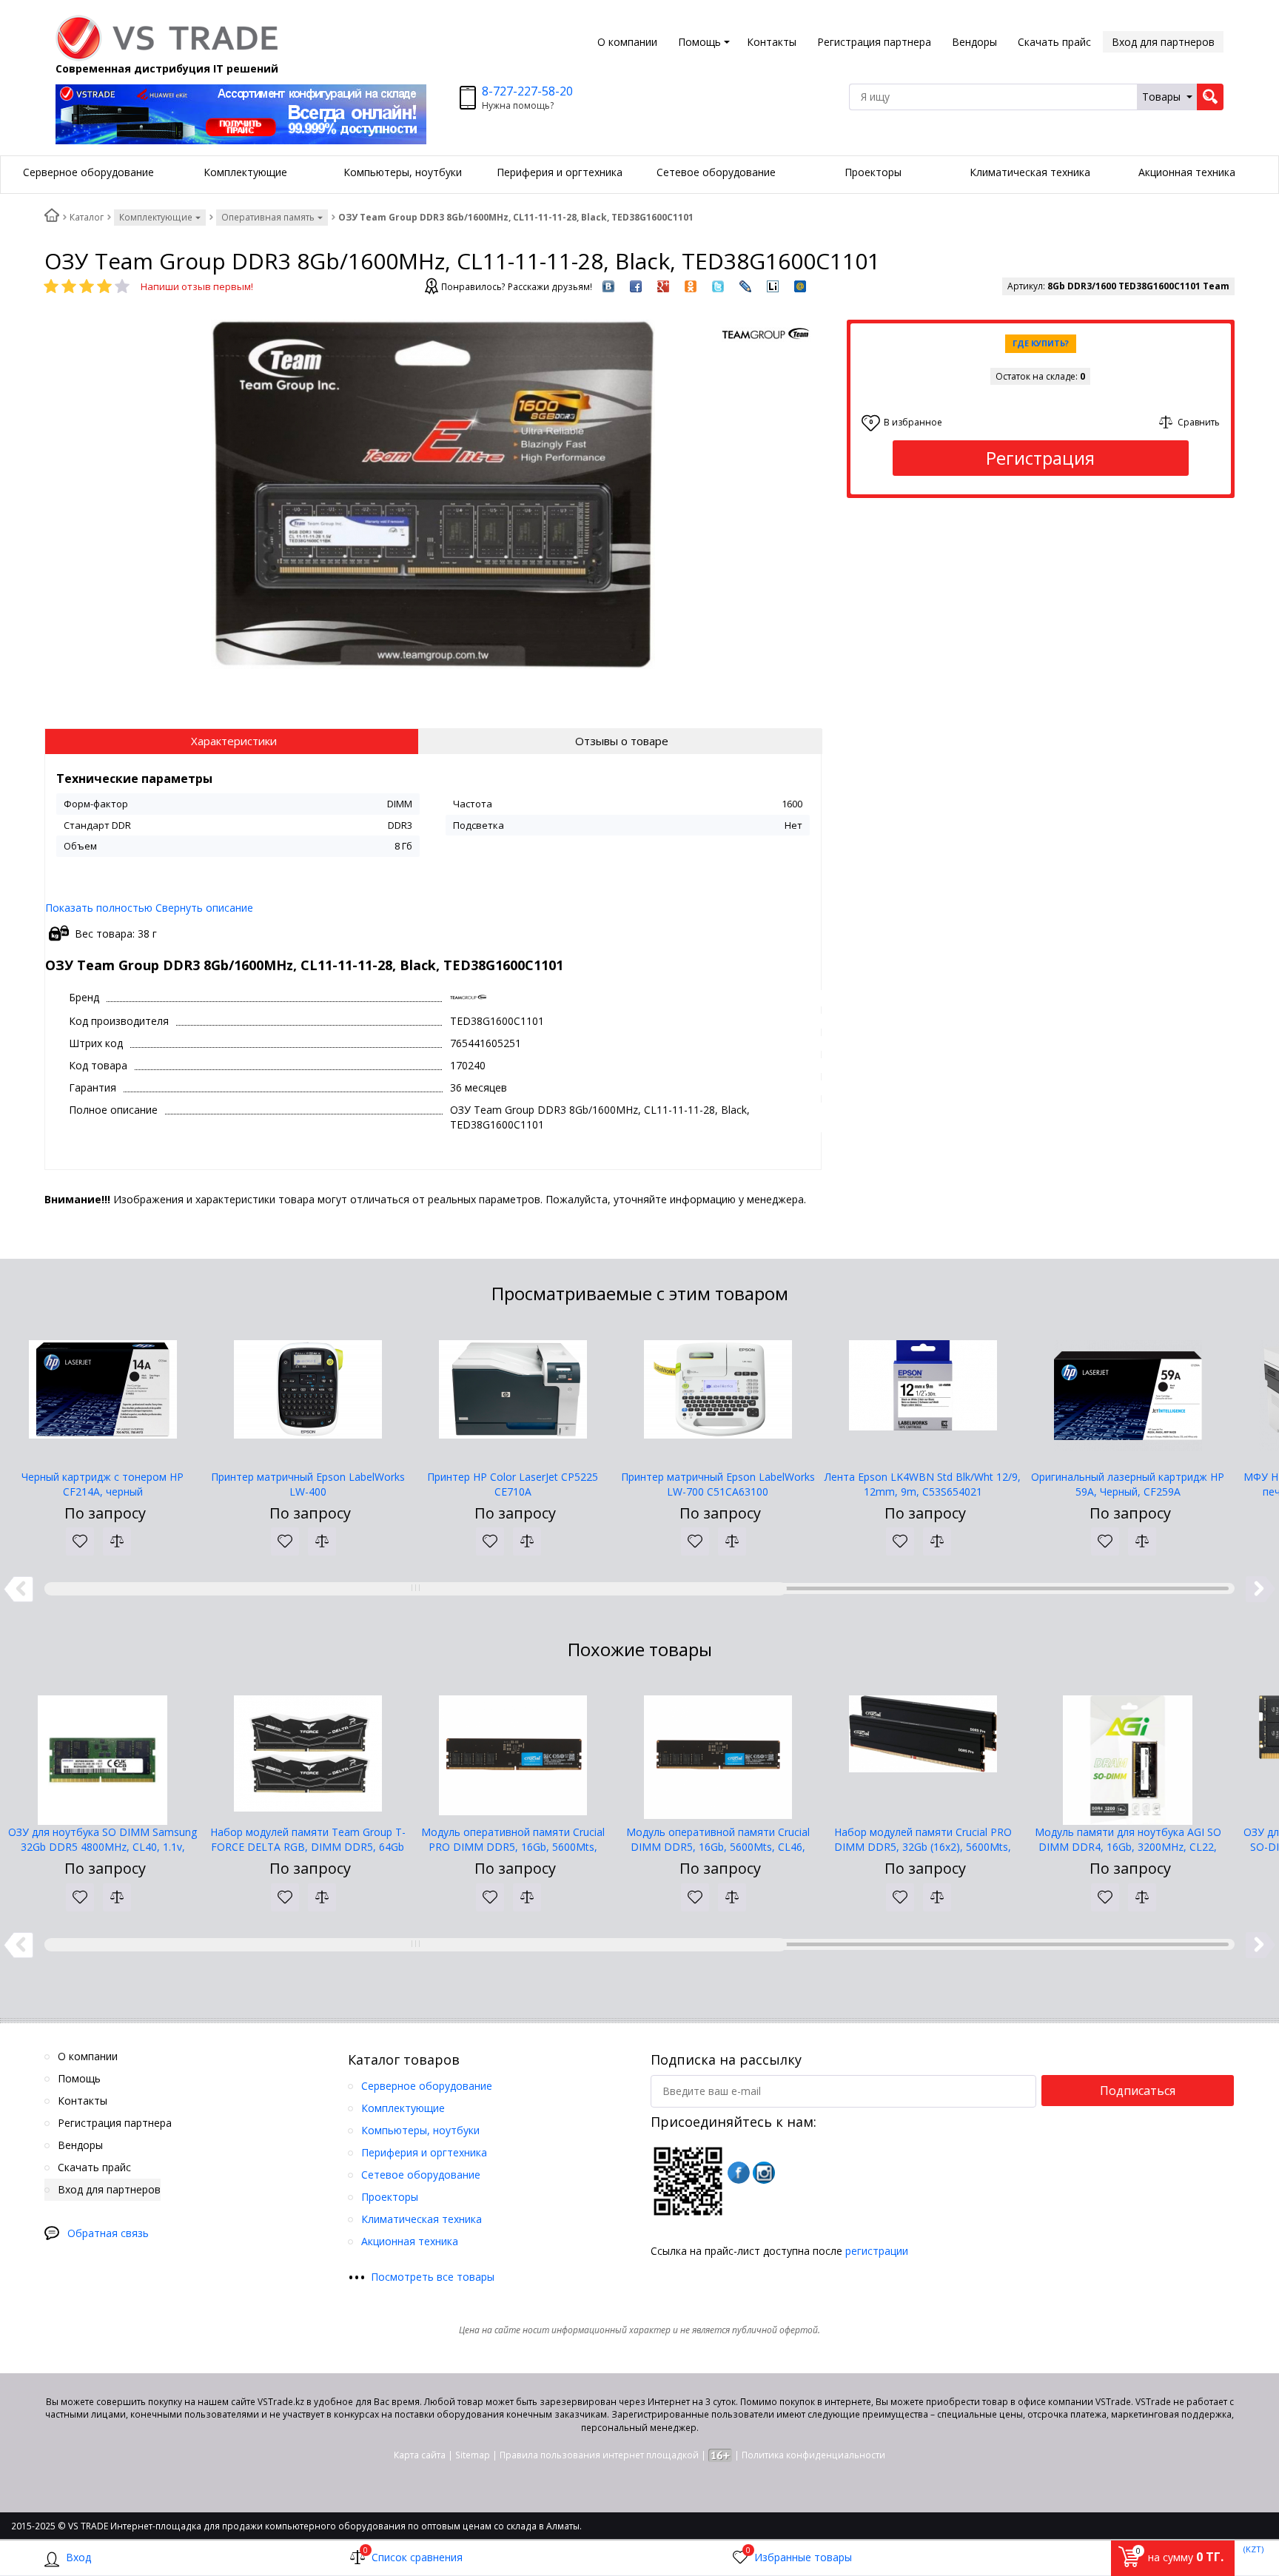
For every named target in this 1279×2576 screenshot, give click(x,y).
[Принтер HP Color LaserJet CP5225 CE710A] (513, 1396)
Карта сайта (420, 2455)
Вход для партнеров (1163, 42)
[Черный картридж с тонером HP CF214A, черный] (103, 1396)
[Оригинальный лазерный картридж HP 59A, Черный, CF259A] (1128, 1396)
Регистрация (1040, 458)
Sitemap (473, 2455)
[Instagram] (764, 2173)
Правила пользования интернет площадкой (599, 2455)
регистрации (877, 2251)
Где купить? (1041, 343)
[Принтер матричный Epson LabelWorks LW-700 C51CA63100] (718, 1396)
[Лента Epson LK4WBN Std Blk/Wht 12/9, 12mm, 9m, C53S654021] (923, 1396)
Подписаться (1138, 2091)
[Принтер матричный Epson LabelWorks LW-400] (308, 1396)
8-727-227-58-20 (527, 91)
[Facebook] (739, 2173)
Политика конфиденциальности (813, 2455)
